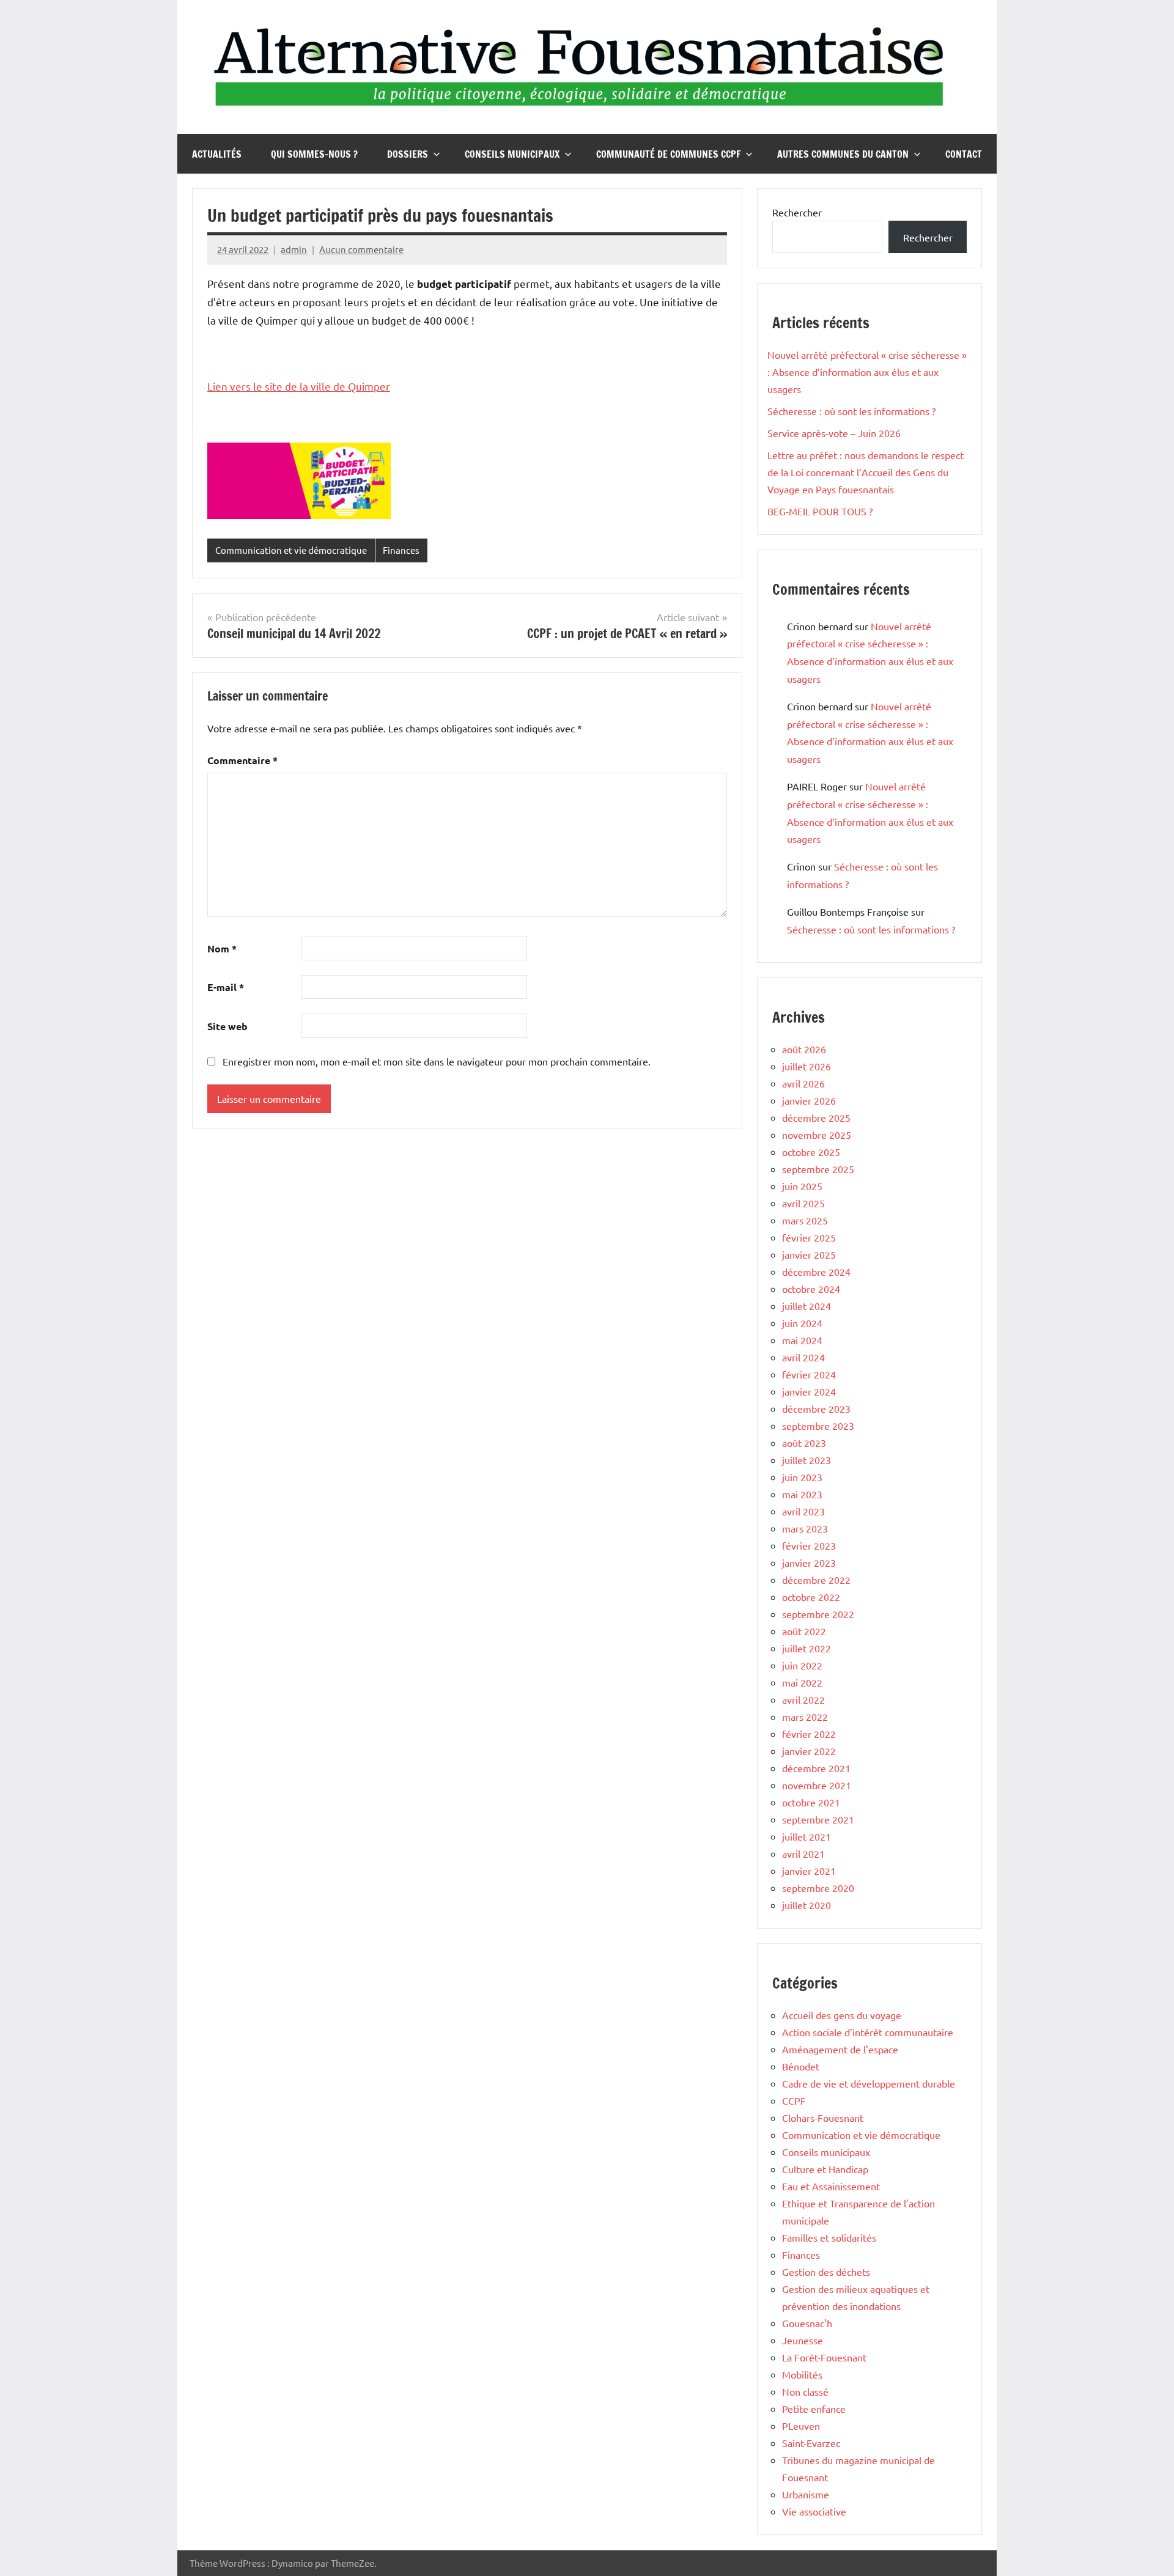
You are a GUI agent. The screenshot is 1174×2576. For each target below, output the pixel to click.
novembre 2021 (817, 1785)
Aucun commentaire (361, 249)
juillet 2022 (807, 1648)
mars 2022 (805, 1717)
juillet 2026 (807, 1066)
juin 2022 (802, 1665)
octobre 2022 (811, 1597)
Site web (227, 1026)
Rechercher (797, 212)
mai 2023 (802, 1494)
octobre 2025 (811, 1152)
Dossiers (408, 154)
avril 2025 (803, 1203)
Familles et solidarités (829, 2237)
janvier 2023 (809, 1562)
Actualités (217, 154)
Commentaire (242, 760)
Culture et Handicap (825, 2169)
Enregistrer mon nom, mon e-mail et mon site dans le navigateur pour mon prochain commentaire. (437, 1061)
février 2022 (809, 1734)
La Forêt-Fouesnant (824, 2357)
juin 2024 (802, 1323)
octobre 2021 (811, 1802)
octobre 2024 (811, 1289)
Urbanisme (806, 2494)
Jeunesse (803, 2340)
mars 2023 (805, 1528)
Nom (222, 948)
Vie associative (814, 2511)
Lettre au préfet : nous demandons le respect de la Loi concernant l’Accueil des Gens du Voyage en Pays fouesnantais (866, 472)
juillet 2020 (807, 1905)
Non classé (805, 2391)
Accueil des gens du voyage (842, 2015)
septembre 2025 (818, 1169)
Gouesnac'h (807, 2323)
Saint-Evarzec (811, 2443)
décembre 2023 (816, 1408)
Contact (964, 154)
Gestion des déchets (826, 2272)
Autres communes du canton (843, 154)
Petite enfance (814, 2409)
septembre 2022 (818, 1614)
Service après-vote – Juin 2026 (834, 433)
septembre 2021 (818, 1819)
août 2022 (804, 1631)
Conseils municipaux (512, 154)
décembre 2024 (816, 1271)
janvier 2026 (809, 1100)
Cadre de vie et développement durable (869, 2083)
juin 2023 (802, 1477)
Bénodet (801, 2066)
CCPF (794, 2100)
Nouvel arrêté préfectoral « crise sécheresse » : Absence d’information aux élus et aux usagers (867, 372)
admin (294, 249)
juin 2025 (802, 1186)
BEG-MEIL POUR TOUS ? (820, 511)
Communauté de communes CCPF (668, 154)
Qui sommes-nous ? (314, 154)
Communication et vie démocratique (291, 550)
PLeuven (801, 2426)
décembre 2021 (816, 1768)
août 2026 (804, 1049)
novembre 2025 (817, 1135)
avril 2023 (803, 1511)
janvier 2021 (809, 1871)
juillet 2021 (807, 1836)
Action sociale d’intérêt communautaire (868, 2032)
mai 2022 (802, 1682)
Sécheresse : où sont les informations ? (851, 411)
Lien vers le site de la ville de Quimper (299, 386)
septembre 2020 (818, 1888)
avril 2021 (803, 1853)
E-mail (226, 987)
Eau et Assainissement (831, 2186)
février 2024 (809, 1374)
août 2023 (804, 1443)
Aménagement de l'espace (840, 2049)
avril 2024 (803, 1357)
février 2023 (809, 1545)
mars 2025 (805, 1220)
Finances (401, 550)
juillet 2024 (807, 1306)
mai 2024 (802, 1340)
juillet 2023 (807, 1460)
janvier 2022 (809, 1751)
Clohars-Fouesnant (823, 2118)
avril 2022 (803, 1699)
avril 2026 (803, 1083)
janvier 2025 (809, 1254)
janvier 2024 (809, 1391)
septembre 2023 (818, 1426)
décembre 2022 (816, 1580)
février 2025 (809, 1237)
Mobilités (802, 2374)
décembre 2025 (816, 1117)
